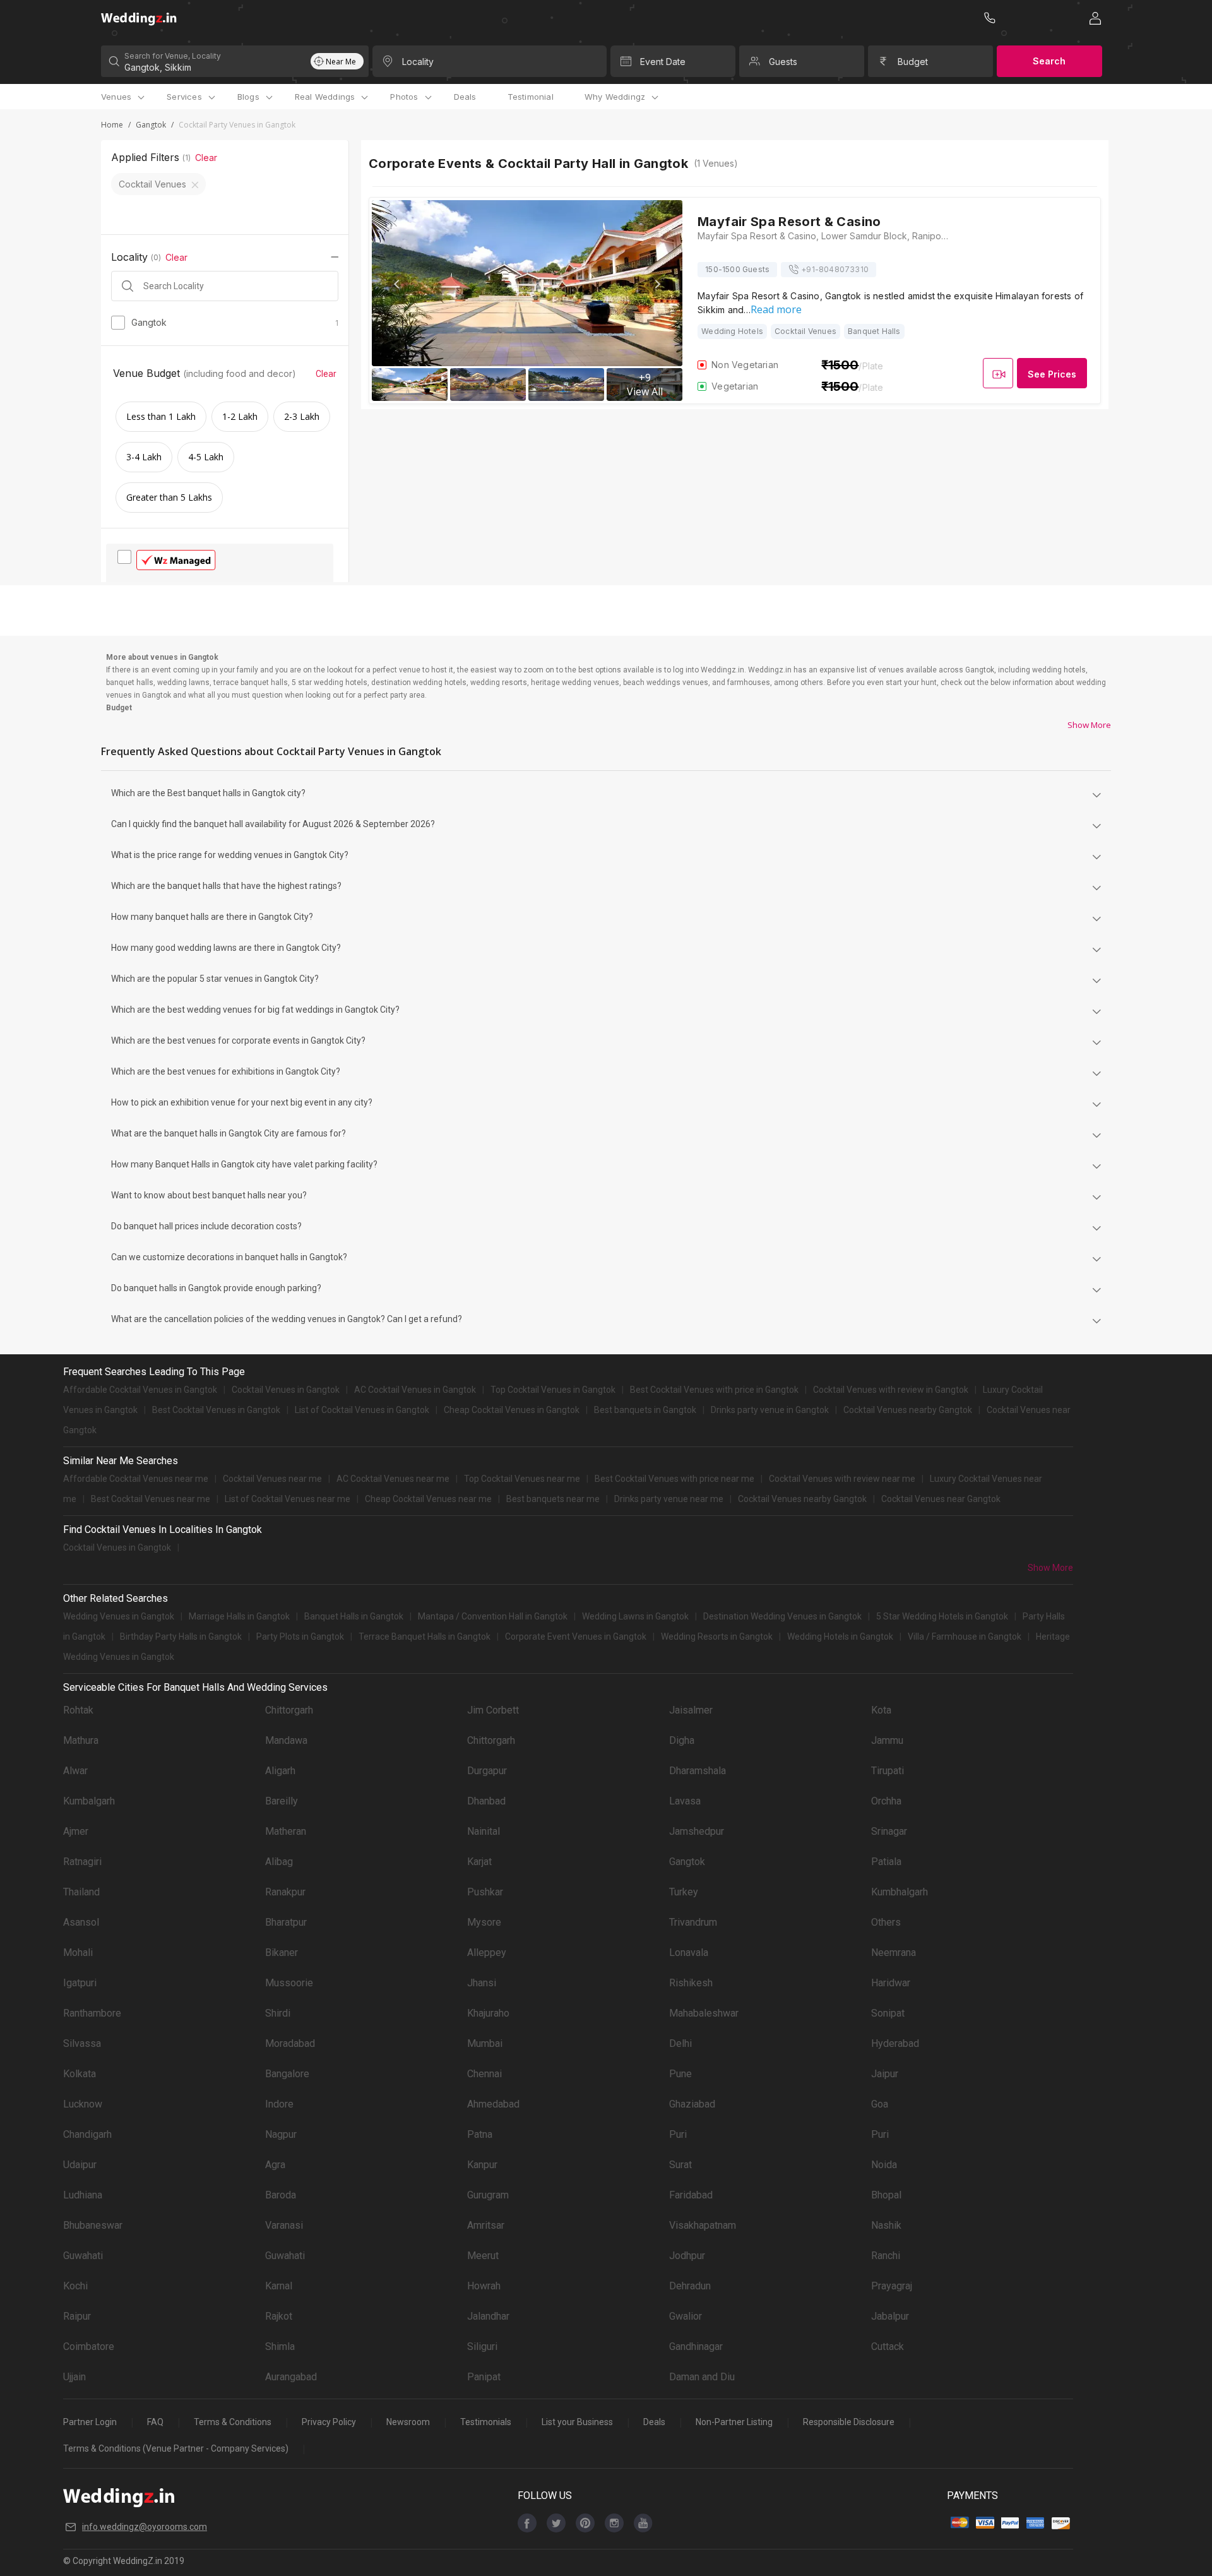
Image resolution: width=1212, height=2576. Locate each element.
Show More (1089, 725)
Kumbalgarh (89, 1801)
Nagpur (281, 2134)
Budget (913, 62)
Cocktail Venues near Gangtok (941, 1499)
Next (657, 284)
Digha (682, 1740)
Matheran (286, 1831)
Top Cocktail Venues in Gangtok (553, 1390)
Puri (678, 2134)
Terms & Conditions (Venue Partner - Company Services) (176, 2448)
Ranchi (886, 2256)
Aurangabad (291, 2377)
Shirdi (278, 2013)
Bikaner (282, 1953)
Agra (275, 2165)
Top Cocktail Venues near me (522, 1479)
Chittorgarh (289, 1710)
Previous (398, 284)
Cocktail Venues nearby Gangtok (908, 1410)
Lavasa (685, 1801)
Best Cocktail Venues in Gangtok (216, 1410)
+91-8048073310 (835, 269)
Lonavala (689, 1953)
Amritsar (486, 2225)
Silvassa (82, 2043)
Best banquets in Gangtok (645, 1410)
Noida (884, 2165)
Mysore (484, 1922)
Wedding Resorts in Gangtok (717, 1637)
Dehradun (690, 2286)
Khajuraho (488, 2013)
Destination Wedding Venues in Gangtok (782, 1616)
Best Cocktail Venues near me (151, 1499)
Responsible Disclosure (849, 2422)
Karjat (479, 1862)
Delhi (680, 2043)
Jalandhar (488, 2316)
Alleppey (487, 1953)
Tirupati (888, 1771)
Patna (480, 2134)
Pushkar (485, 1892)
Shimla (280, 2346)
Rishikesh (691, 1983)
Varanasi (284, 2225)
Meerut (483, 2256)
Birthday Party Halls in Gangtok (181, 1637)
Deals (465, 97)
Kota (881, 1710)
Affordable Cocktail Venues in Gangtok (140, 1390)
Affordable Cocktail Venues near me (136, 1479)
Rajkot (279, 2316)
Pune (680, 2074)
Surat (680, 2165)
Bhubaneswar (93, 2225)
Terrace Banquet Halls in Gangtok (425, 1637)
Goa (880, 2104)
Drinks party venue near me (669, 1499)
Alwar (75, 1771)
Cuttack (888, 2346)
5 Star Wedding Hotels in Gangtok (942, 1616)
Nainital (484, 1831)
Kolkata (80, 2074)
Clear (206, 158)
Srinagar (889, 1831)
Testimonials (486, 2422)
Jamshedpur (697, 1831)
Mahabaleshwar (704, 2013)
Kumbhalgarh (900, 1892)
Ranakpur (285, 1892)
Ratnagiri (82, 1862)
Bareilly (282, 1801)
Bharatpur (286, 1922)
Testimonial (531, 97)
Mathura (81, 1740)
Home (112, 125)
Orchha (886, 1801)
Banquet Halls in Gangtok (354, 1616)
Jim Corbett (493, 1710)
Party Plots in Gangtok (300, 1637)
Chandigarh (87, 2134)
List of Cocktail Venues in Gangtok (362, 1410)
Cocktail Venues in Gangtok (286, 1390)
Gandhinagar (696, 2346)
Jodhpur (687, 2256)
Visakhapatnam (703, 2225)
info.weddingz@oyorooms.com (145, 2527)
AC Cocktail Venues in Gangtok (415, 1390)
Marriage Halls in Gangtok (239, 1616)
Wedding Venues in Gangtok (119, 1616)
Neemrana (894, 1953)
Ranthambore (92, 2013)
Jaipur (885, 2074)
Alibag (279, 1862)
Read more (776, 309)
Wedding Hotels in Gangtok (840, 1637)
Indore (279, 2104)
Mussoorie (289, 1983)
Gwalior (686, 2316)
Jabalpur (890, 2316)
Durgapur (487, 1771)
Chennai (484, 2074)
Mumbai (485, 2043)
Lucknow (83, 2104)
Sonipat (888, 2013)
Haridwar (891, 1983)
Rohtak (78, 1710)
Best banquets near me (553, 1499)
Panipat (484, 2377)
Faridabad (691, 2195)
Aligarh (280, 1771)
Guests (783, 62)
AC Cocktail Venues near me (393, 1479)
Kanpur (482, 2165)
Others (886, 1922)
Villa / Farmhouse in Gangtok (965, 1637)
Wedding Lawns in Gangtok (635, 1616)
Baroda (281, 2195)
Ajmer (76, 1831)
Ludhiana (83, 2195)
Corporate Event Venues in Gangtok (576, 1637)
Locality (418, 62)
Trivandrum (693, 1922)
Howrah (484, 2286)
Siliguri (482, 2346)
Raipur (77, 2316)
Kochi (75, 2286)
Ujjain (74, 2377)
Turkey (684, 1892)
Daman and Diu (702, 2377)
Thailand (81, 1892)
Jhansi (482, 1983)
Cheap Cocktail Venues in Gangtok (512, 1410)
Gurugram (488, 2195)
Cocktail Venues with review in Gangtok (891, 1390)
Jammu (887, 1740)
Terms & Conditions (233, 2422)
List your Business (577, 2422)
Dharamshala (698, 1771)
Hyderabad (895, 2043)
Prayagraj (892, 2286)
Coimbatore (89, 2346)
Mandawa (286, 1740)
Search (1049, 61)
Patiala (886, 1862)
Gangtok (151, 125)
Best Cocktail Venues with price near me (674, 1479)
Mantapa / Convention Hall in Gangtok (493, 1616)
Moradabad (290, 2043)
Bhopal (886, 2195)
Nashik (886, 2225)
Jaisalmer (691, 1710)
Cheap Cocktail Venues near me (428, 1499)
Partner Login (90, 2422)
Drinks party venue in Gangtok (770, 1410)
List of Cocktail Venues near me (288, 1499)
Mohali (78, 1953)
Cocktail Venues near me (272, 1479)
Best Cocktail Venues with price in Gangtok (714, 1390)
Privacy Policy (329, 2422)
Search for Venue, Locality (173, 56)
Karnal (279, 2286)
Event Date (663, 62)
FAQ (155, 2422)
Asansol (81, 1922)
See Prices (1052, 374)
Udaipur (80, 2165)
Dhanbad (486, 1801)
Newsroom (408, 2422)
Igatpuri (80, 1983)
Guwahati (83, 2256)
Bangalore (287, 2074)
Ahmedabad (493, 2104)
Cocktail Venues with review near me (842, 1479)
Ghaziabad (692, 2104)
